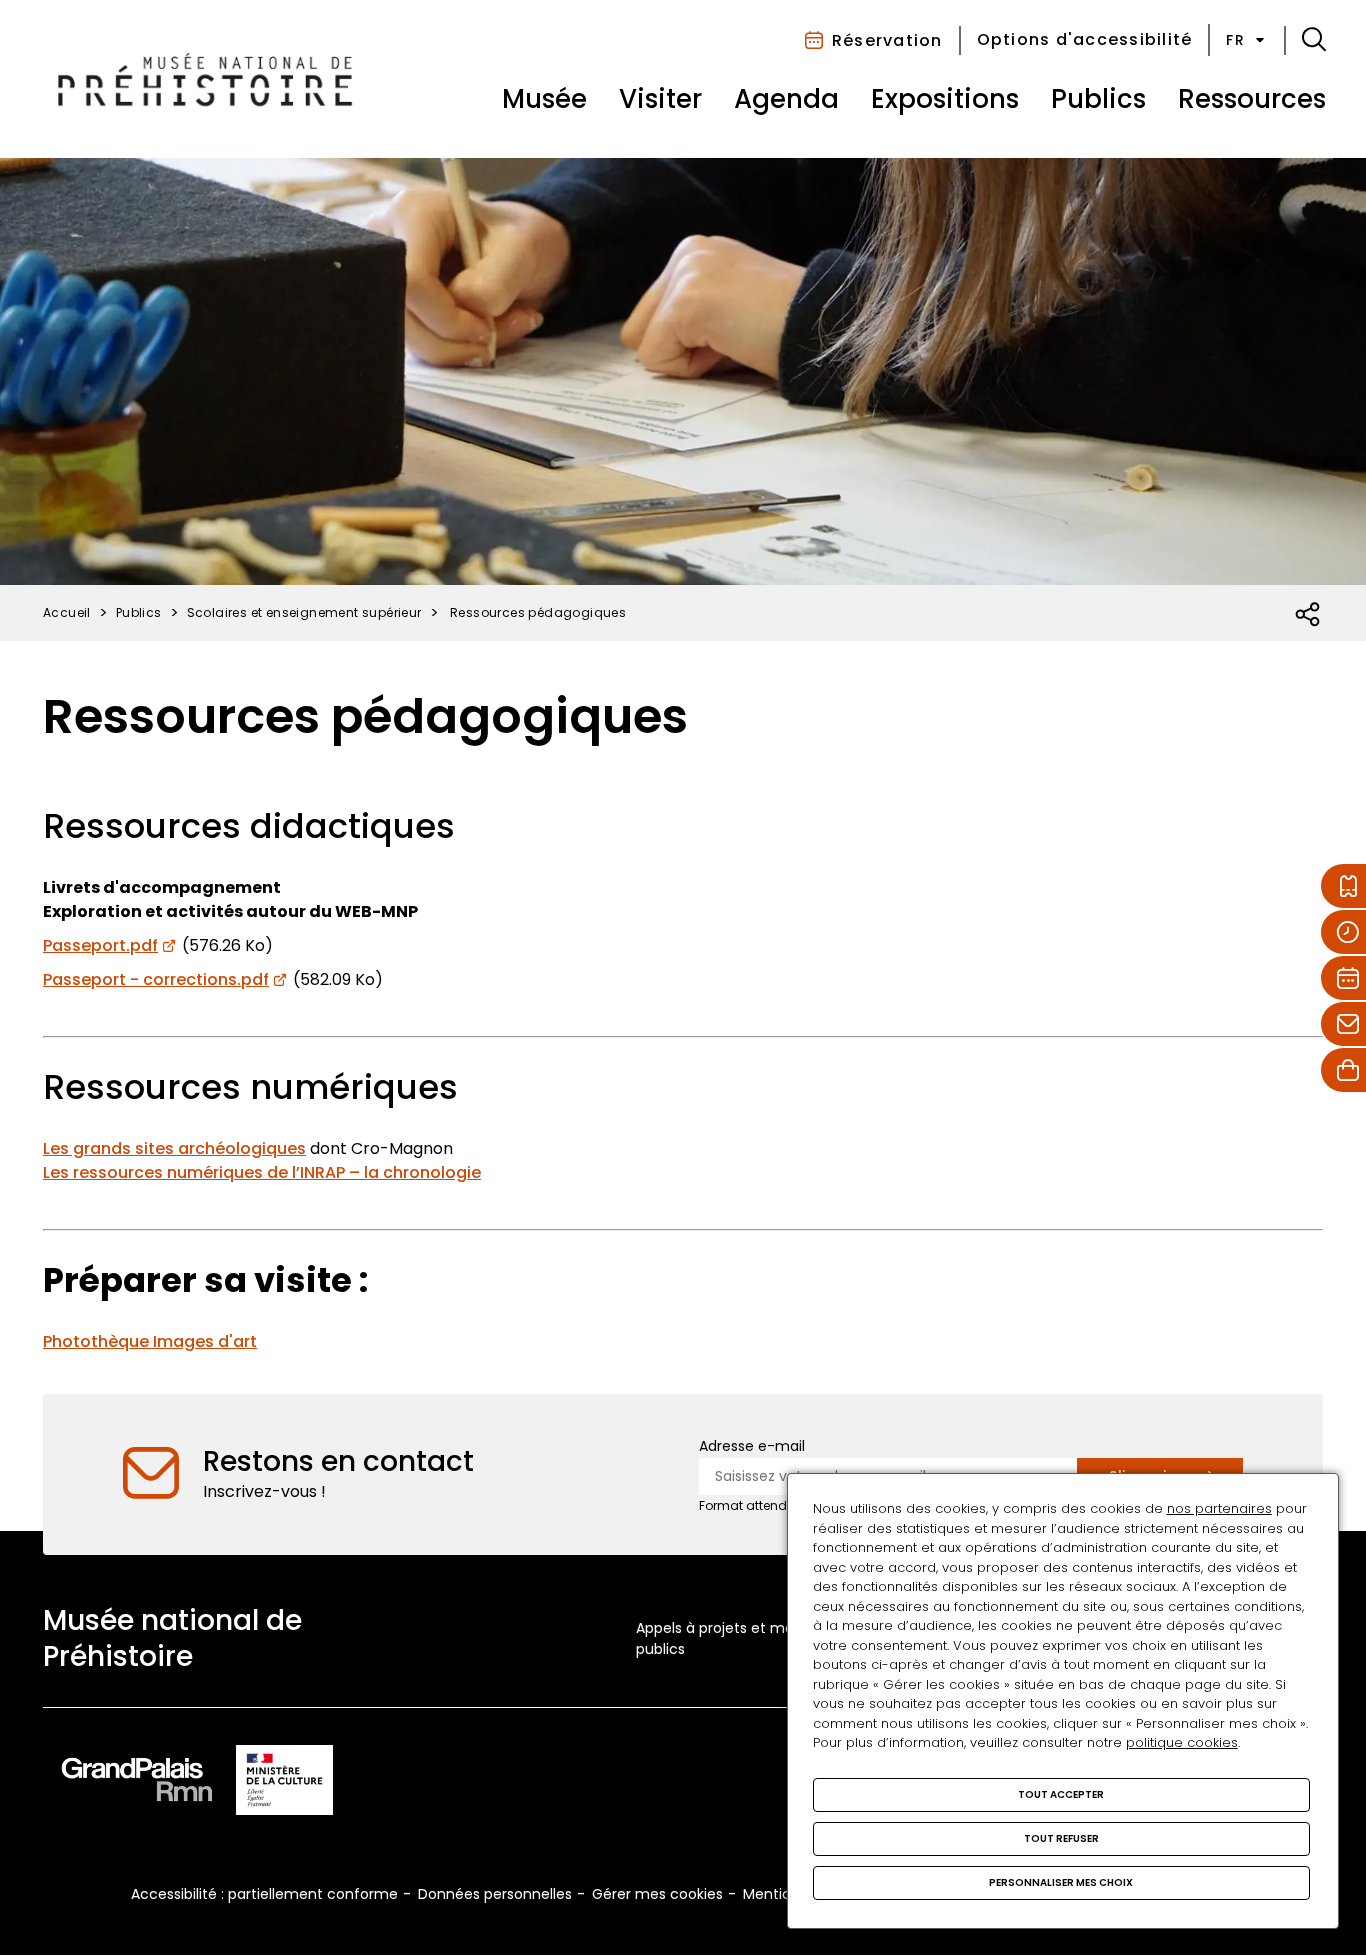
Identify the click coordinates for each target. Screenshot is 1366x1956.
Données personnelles (495, 1894)
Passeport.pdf (100, 945)
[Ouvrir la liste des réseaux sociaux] (1308, 615)
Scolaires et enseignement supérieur (304, 612)
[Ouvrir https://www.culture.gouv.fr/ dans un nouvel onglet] (285, 1783)
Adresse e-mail (752, 1446)
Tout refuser (1061, 1838)
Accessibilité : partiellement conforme (264, 1894)
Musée (544, 99)
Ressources (1252, 99)
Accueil (67, 612)
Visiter (660, 99)
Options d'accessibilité (1085, 39)
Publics (1098, 99)
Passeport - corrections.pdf (156, 979)
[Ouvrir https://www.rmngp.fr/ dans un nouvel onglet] (137, 1783)
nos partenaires (1219, 1508)
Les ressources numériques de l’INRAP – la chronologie (262, 1172)
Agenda (786, 99)
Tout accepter (1061, 1794)
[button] (1314, 40)
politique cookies (1182, 1742)
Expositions (945, 99)
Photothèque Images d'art (150, 1341)
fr (1235, 40)
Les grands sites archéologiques (174, 1148)
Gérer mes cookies (657, 1894)
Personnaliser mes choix (1061, 1882)
